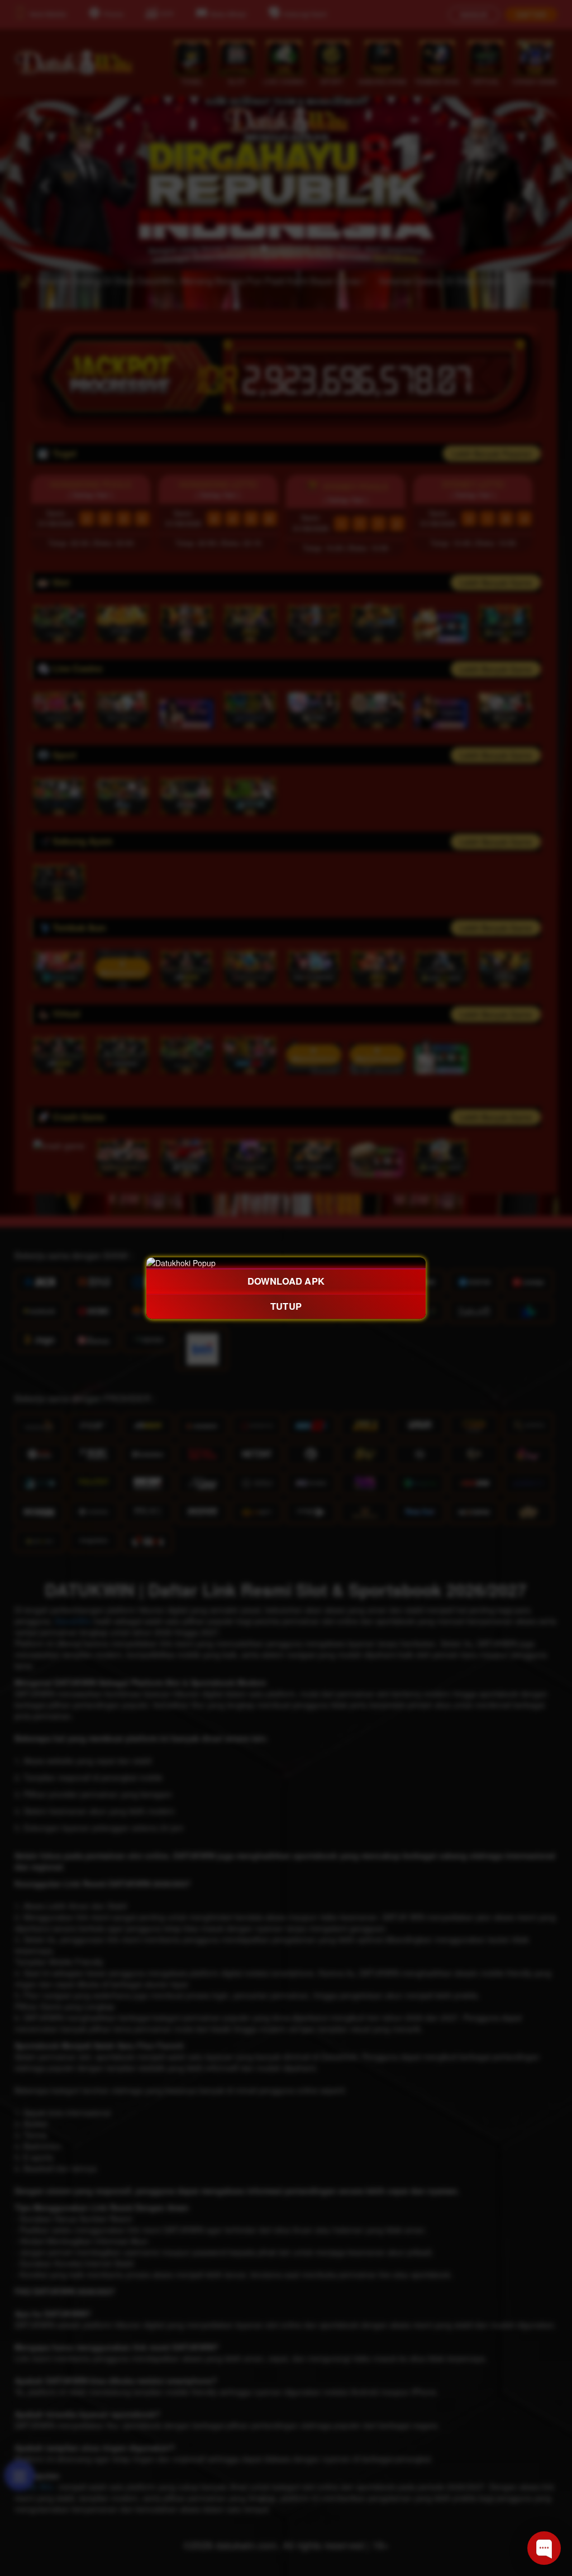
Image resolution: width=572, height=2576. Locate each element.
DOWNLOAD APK (286, 1281)
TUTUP (286, 1306)
